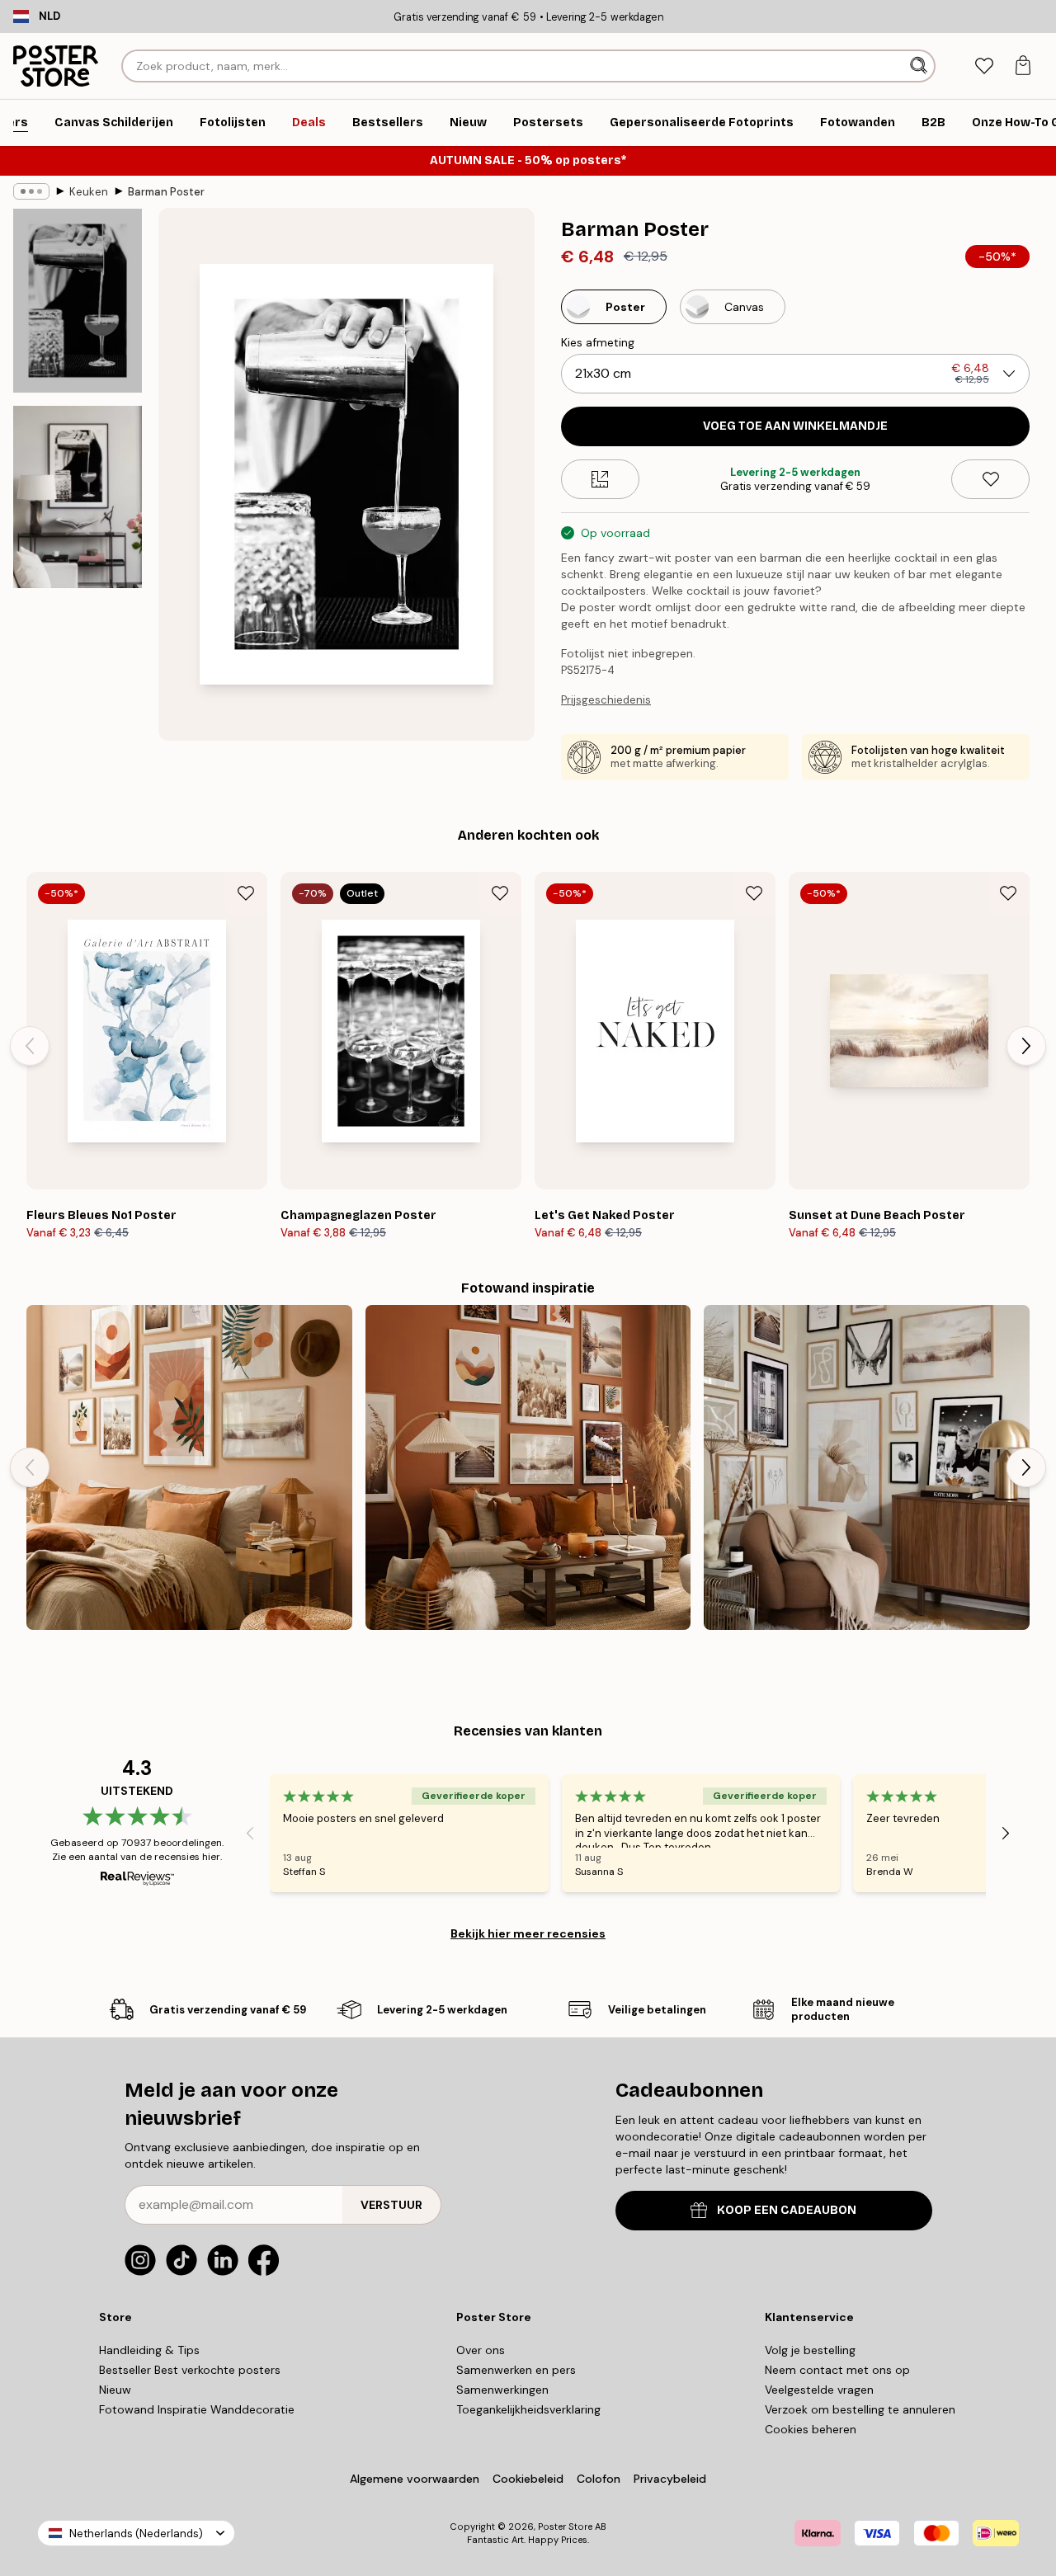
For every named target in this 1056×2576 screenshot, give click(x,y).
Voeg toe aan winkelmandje (795, 426)
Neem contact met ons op (837, 2370)
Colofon (599, 2479)
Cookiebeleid (528, 2479)
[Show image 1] (78, 301)
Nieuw (115, 2390)
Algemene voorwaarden (415, 2479)
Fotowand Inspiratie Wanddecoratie (197, 2409)
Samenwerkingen (502, 2390)
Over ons (481, 2350)
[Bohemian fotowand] (189, 1468)
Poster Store (565, 2527)
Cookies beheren (811, 2429)
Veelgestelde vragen (819, 2390)
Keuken (89, 192)
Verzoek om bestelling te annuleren (860, 2409)
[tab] (984, 66)
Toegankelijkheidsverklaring (528, 2409)
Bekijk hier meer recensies (528, 1933)
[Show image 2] (78, 497)
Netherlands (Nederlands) (136, 2534)
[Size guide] (600, 479)
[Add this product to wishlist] (990, 479)
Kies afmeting (598, 342)
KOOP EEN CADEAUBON (787, 2210)
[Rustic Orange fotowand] (528, 1468)
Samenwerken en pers (516, 2370)
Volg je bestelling (810, 2350)
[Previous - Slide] (30, 1046)
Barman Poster (166, 192)
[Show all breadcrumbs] (31, 191)
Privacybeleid (670, 2479)
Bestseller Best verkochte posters (190, 2370)
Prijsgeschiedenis (606, 700)
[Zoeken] (920, 66)
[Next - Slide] (1026, 1046)
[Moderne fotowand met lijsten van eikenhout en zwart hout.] (867, 1468)
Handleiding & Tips (149, 2350)
